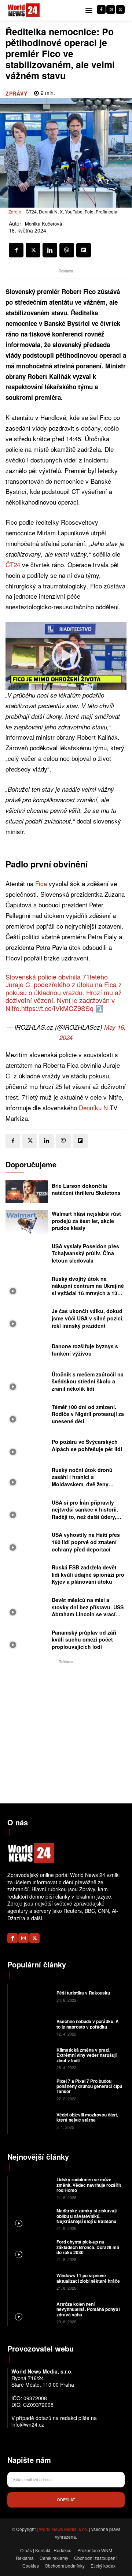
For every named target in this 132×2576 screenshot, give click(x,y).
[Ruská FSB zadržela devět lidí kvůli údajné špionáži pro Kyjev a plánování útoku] (27, 1576)
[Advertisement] (66, 1732)
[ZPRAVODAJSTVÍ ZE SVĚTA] (24, 10)
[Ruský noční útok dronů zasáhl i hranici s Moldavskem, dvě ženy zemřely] (27, 1478)
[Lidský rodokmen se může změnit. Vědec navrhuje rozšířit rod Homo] (31, 2188)
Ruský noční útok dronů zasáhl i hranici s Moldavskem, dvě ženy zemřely (82, 1481)
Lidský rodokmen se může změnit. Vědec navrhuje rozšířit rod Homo (89, 2185)
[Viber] (67, 250)
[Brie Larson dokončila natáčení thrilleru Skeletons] (27, 1192)
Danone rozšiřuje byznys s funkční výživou (85, 1350)
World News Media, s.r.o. (63, 2529)
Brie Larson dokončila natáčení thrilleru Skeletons (86, 1189)
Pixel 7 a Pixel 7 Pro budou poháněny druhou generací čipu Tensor (89, 2086)
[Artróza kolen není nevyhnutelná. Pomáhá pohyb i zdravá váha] (31, 2312)
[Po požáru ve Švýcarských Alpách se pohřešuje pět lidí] (27, 1447)
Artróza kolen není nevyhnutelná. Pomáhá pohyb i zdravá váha (88, 2309)
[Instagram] (111, 10)
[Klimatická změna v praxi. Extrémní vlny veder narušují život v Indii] (31, 2058)
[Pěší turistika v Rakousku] (31, 1996)
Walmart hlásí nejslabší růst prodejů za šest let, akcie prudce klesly (86, 1221)
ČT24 (13, 564)
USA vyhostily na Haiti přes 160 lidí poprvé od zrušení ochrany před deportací (86, 1542)
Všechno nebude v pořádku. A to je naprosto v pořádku (88, 2024)
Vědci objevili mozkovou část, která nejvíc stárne (87, 2117)
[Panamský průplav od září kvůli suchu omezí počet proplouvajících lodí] (27, 1641)
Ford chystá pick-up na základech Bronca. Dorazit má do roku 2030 (88, 2247)
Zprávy (16, 93)
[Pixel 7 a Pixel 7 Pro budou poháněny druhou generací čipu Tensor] (31, 2089)
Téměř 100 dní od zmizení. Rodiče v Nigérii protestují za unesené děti (88, 1414)
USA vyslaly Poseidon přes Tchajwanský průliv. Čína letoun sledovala (85, 1253)
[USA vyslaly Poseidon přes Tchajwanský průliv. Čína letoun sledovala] (27, 1254)
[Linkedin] (50, 250)
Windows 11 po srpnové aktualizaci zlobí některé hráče (88, 2278)
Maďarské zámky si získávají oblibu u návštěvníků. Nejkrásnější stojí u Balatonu (87, 2216)
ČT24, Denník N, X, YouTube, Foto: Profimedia (71, 211)
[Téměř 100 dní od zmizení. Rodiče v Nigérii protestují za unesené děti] (27, 1415)
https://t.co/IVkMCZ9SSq (57, 1008)
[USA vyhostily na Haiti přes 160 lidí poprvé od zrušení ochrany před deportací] (27, 1543)
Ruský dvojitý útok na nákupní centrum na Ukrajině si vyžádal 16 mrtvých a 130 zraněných (88, 1289)
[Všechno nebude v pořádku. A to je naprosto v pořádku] (31, 2027)
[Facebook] (101, 10)
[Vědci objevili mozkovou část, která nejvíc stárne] (31, 2120)
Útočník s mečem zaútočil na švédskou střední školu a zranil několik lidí (88, 1381)
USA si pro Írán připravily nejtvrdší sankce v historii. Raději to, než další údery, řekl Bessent (85, 1513)
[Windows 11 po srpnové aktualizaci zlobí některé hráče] (31, 2281)
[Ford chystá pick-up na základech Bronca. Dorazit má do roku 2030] (31, 2250)
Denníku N (93, 1107)
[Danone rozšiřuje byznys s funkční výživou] (27, 1352)
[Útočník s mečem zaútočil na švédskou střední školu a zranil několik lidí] (27, 1383)
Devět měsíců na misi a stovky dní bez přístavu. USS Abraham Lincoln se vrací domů (88, 1611)
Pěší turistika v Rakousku (83, 1993)
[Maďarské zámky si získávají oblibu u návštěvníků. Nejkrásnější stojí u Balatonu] (31, 2219)
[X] (120, 10)
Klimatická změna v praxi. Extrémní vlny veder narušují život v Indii (87, 2055)
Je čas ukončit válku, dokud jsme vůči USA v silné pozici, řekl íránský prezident (88, 1318)
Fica (41, 883)
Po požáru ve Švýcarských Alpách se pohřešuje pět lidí (87, 1445)
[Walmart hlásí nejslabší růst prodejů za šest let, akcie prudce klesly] (27, 1222)
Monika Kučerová (43, 224)
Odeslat (66, 2499)
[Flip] (84, 250)
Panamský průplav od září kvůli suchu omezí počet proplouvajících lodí (84, 1640)
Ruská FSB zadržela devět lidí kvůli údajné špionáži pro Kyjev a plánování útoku (88, 1574)
